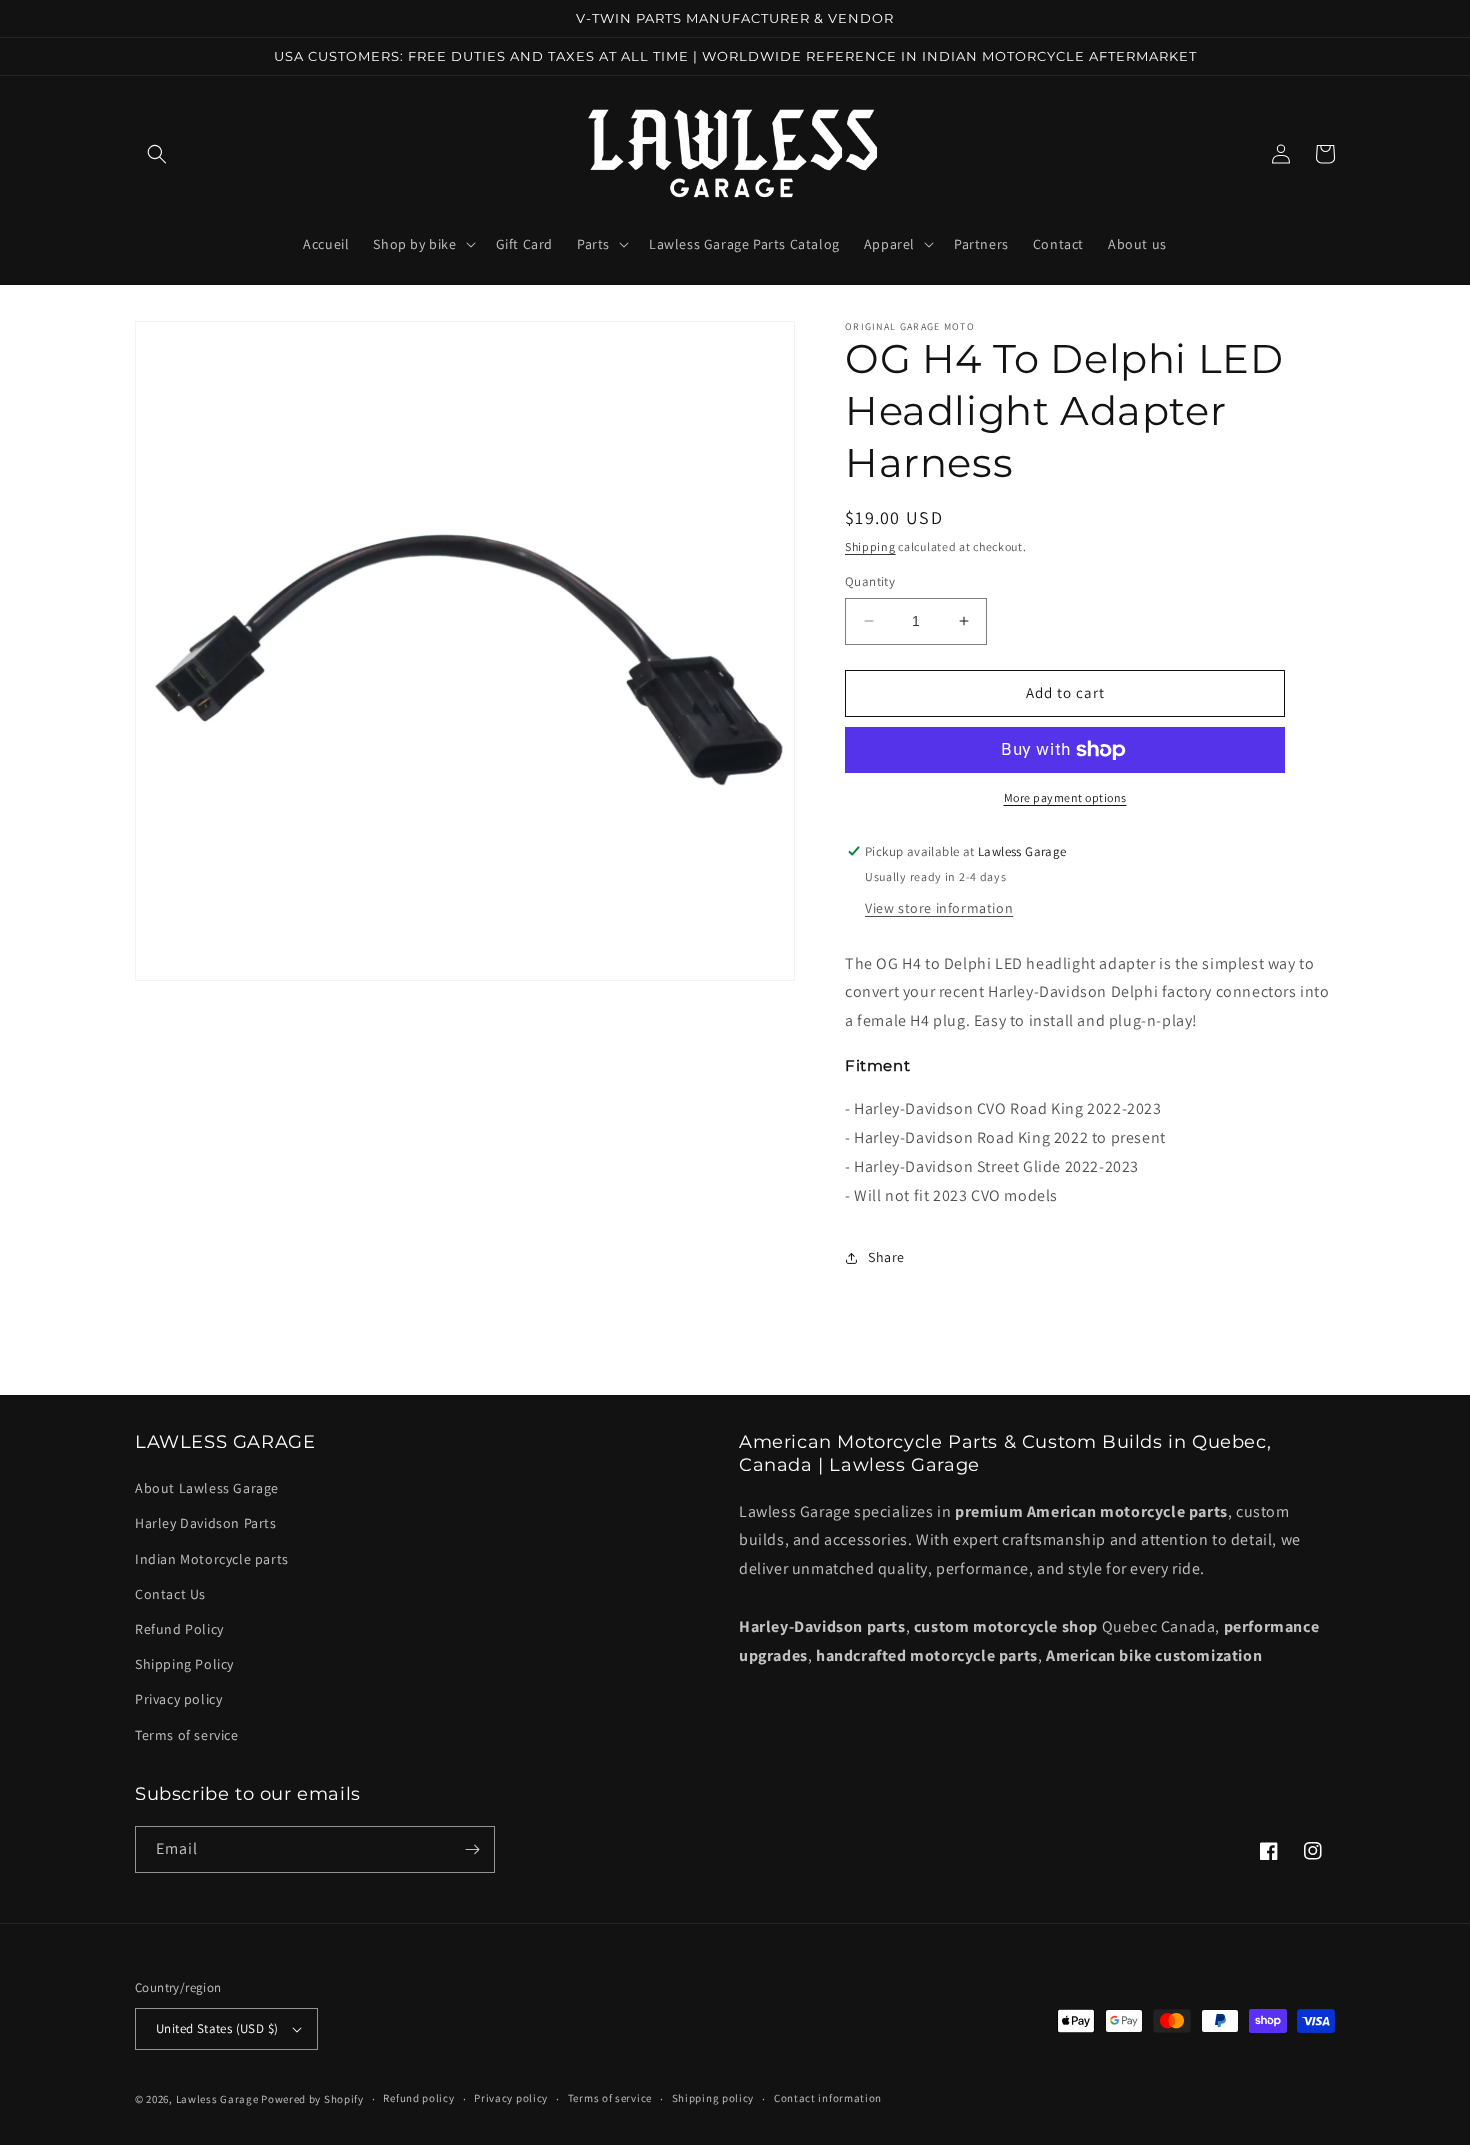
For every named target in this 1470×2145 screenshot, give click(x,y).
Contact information (828, 2098)
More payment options (1065, 797)
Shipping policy (713, 2098)
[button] (157, 154)
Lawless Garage (217, 2099)
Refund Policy (179, 1629)
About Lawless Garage (207, 1488)
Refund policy (418, 2098)
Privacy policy (178, 1699)
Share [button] (886, 1257)
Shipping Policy (184, 1664)
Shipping (870, 546)
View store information (939, 908)
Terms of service (187, 1735)
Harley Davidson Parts (206, 1523)
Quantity (870, 581)
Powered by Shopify (312, 2099)
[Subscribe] (472, 1849)
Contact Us (170, 1594)
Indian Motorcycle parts (212, 1559)
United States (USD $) (217, 2028)
